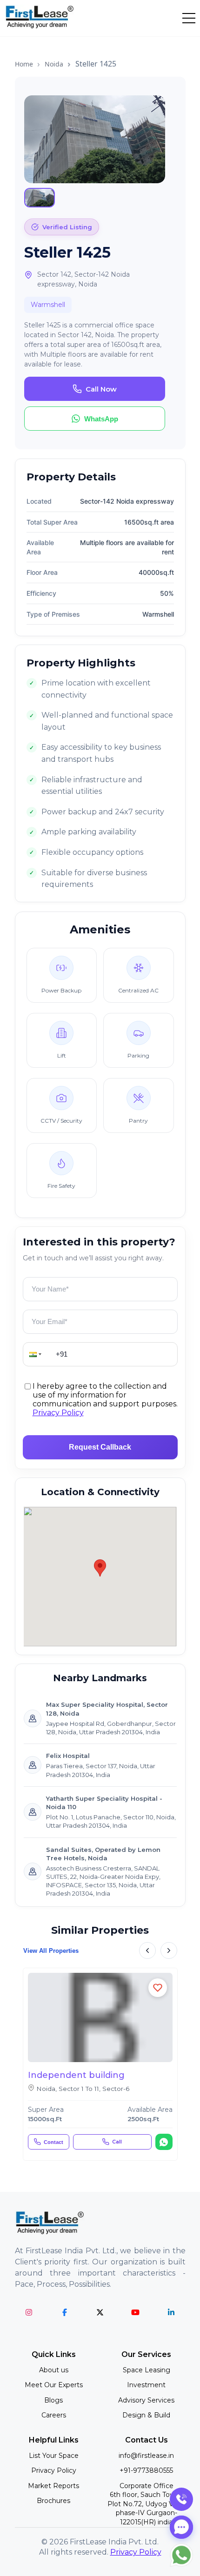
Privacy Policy (58, 1413)
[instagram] (29, 2312)
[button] (36, 1354)
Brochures (53, 2501)
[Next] (169, 1950)
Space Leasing (147, 2370)
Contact (53, 2142)
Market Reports (53, 2486)
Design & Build (146, 2415)
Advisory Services (146, 2400)
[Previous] (147, 1950)
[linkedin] (171, 2312)
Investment (146, 2385)
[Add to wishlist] (158, 1988)
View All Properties (51, 1951)
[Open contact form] (181, 2527)
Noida (54, 64)
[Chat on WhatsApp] (164, 2142)
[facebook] (64, 2312)
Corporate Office (146, 2504)
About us (54, 2370)
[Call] (181, 2499)
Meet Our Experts (54, 2385)
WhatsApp (101, 419)
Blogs (53, 2400)
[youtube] (136, 2312)
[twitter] (100, 2312)
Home (24, 64)
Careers (54, 2415)
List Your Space (54, 2456)
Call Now (101, 389)
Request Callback (100, 1447)
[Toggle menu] (189, 18)
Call (117, 2142)
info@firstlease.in (146, 2456)
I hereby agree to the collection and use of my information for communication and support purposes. (105, 1400)
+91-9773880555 (146, 2470)
